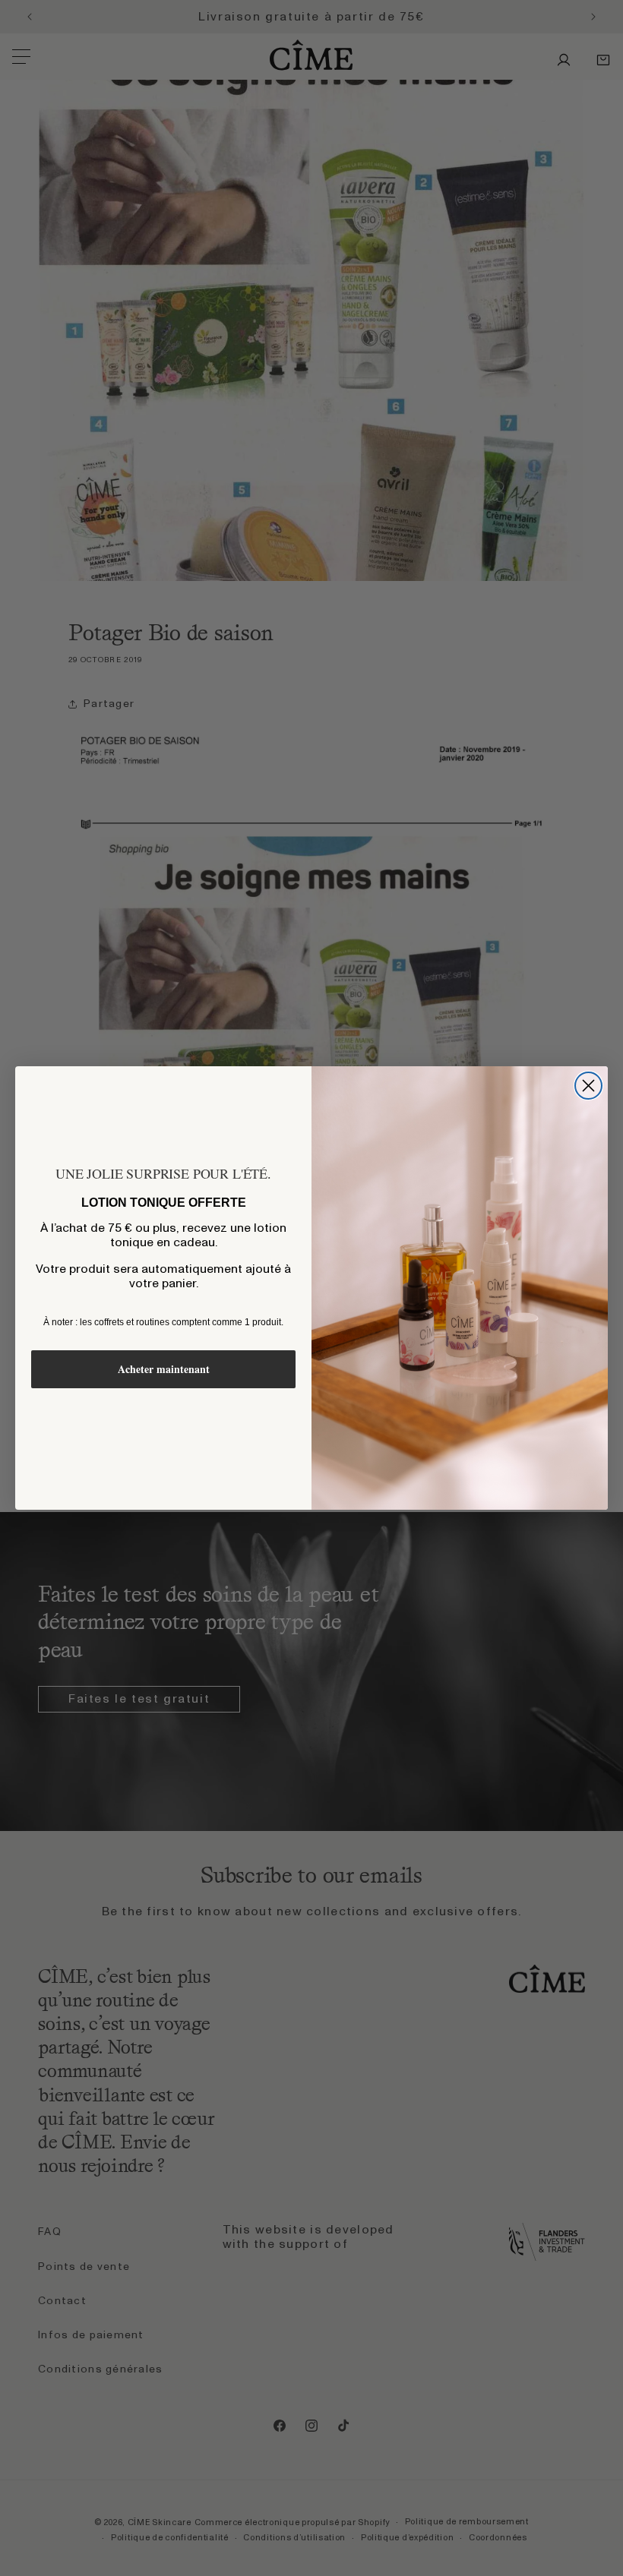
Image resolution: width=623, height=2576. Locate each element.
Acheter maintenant (164, 1369)
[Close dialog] (588, 1086)
